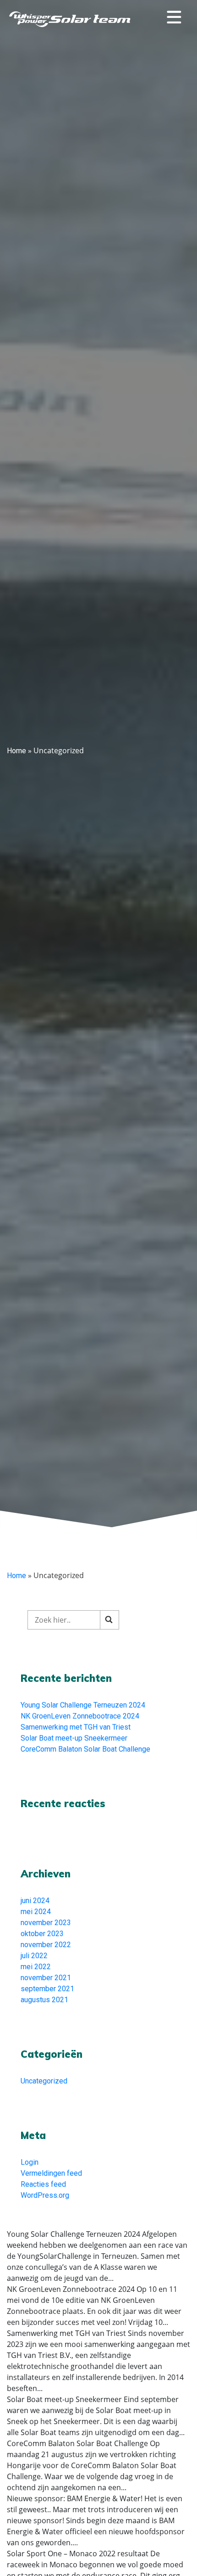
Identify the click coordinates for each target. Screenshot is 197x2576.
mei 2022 (36, 1967)
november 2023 (46, 1923)
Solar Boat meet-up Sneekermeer (74, 1738)
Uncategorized (44, 2081)
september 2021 (47, 1989)
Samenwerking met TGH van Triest (76, 1727)
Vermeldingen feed (51, 2173)
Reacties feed (43, 2184)
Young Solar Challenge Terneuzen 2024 (83, 1705)
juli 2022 (34, 1956)
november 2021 (46, 1978)
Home (16, 751)
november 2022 (46, 1945)
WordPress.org (45, 2195)
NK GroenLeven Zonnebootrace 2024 (80, 1716)
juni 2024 (35, 1901)
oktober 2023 (42, 1934)
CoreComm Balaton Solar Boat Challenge (85, 1749)
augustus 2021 (44, 2000)
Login (30, 2162)
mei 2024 (36, 1912)
